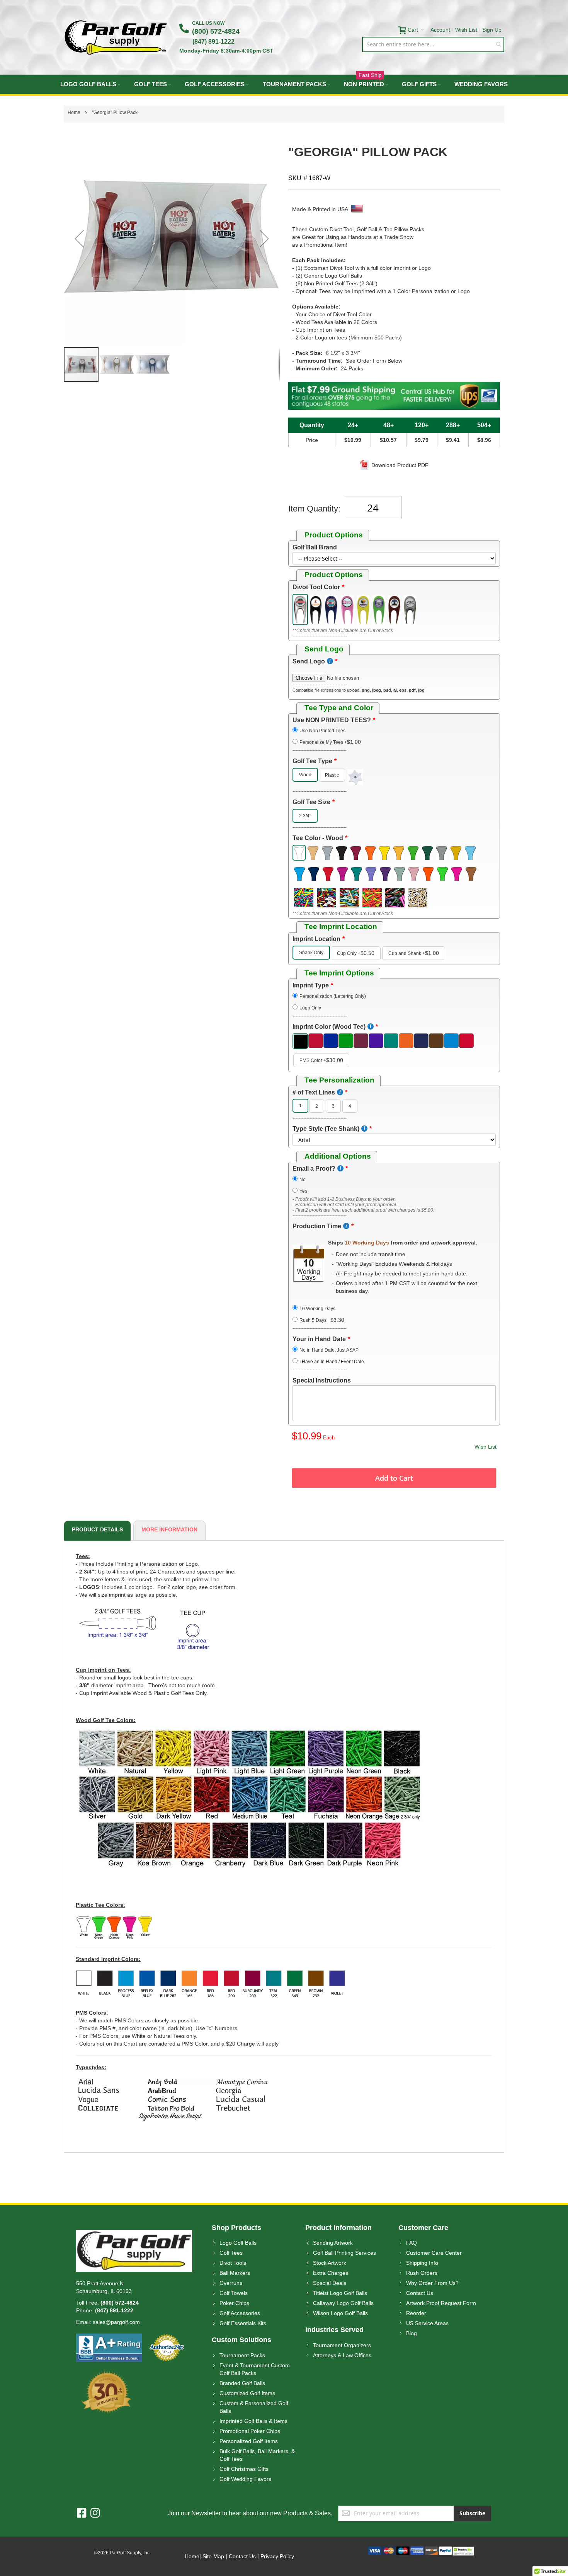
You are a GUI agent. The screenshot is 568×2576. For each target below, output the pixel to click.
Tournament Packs (242, 2355)
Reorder (416, 2313)
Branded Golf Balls (242, 2383)
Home (192, 2556)
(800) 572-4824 (216, 31)
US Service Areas (427, 2323)
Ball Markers (235, 2273)
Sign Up (492, 30)
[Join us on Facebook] (84, 2513)
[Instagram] (95, 2513)
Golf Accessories (240, 2313)
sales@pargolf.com (116, 2322)
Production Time (317, 1226)
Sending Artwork (333, 2243)
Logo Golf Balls (238, 2243)
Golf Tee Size (311, 802)
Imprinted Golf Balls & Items (253, 2421)
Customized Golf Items (247, 2393)
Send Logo (309, 661)
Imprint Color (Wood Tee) (329, 1027)
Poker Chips (234, 2303)
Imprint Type (311, 985)
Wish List (466, 30)
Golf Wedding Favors (245, 2479)
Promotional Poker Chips (250, 2431)
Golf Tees (231, 2253)
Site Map (213, 2556)
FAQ (412, 2243)
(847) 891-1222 (213, 42)
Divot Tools (233, 2263)
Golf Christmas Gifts (244, 2469)
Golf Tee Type (312, 761)
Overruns (231, 2283)
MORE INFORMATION (169, 1529)
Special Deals (330, 2283)
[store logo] (116, 37)
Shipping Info (422, 2263)
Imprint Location (316, 939)
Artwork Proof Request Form (441, 2303)
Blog (412, 2333)
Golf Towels (234, 2293)
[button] (79, 238)
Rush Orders (422, 2273)
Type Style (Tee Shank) (326, 1129)
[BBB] (109, 2337)
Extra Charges (331, 2273)
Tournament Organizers (342, 2345)
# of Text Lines (314, 1092)
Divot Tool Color (316, 587)
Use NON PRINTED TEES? (332, 720)
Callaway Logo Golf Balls (343, 2303)
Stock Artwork (330, 2263)
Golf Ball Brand (315, 547)
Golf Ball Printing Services (344, 2253)
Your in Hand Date (319, 1339)
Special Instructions (322, 1380)
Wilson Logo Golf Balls (340, 2313)
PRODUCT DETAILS (97, 1529)
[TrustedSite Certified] (463, 2550)
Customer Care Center (434, 2253)
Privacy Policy (277, 2556)
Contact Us (420, 2293)
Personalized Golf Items (249, 2441)
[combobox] (433, 44)
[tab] (96, 1531)
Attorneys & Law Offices (342, 2355)
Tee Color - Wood (318, 838)
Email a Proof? (314, 1169)
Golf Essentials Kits (243, 2323)
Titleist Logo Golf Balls (340, 2293)
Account (440, 30)
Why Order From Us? (432, 2283)
